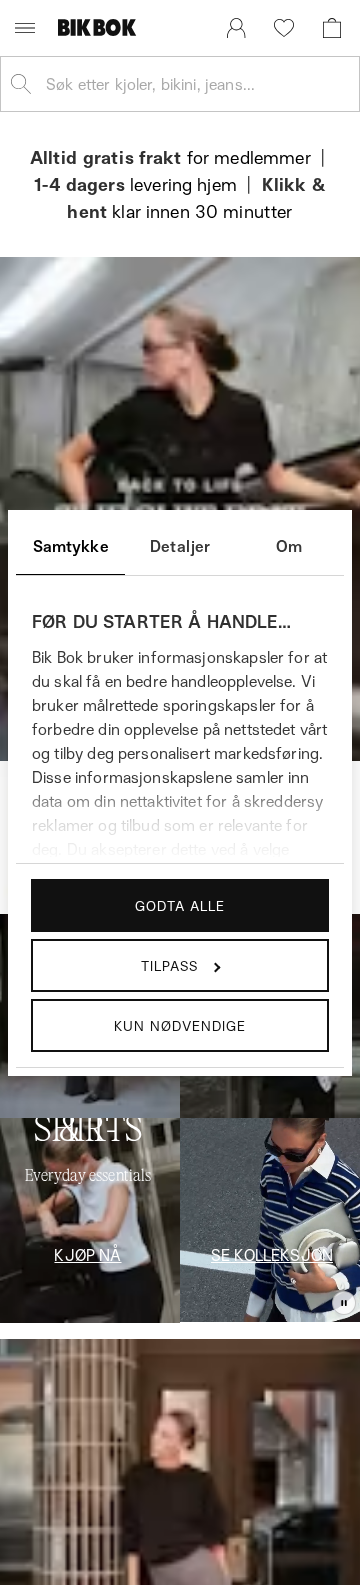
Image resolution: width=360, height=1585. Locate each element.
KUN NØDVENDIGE (180, 1025)
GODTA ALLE (180, 905)
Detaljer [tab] (180, 546)
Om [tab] (289, 546)
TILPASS (169, 965)
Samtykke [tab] (71, 546)
